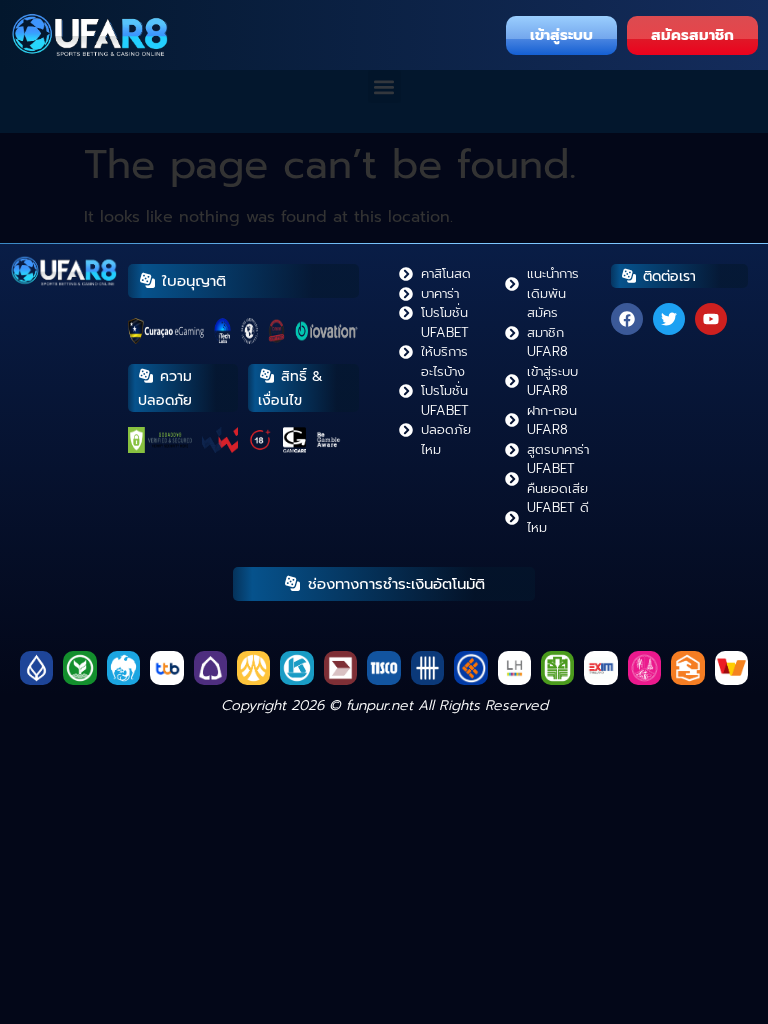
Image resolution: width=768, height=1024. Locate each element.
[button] (384, 86)
